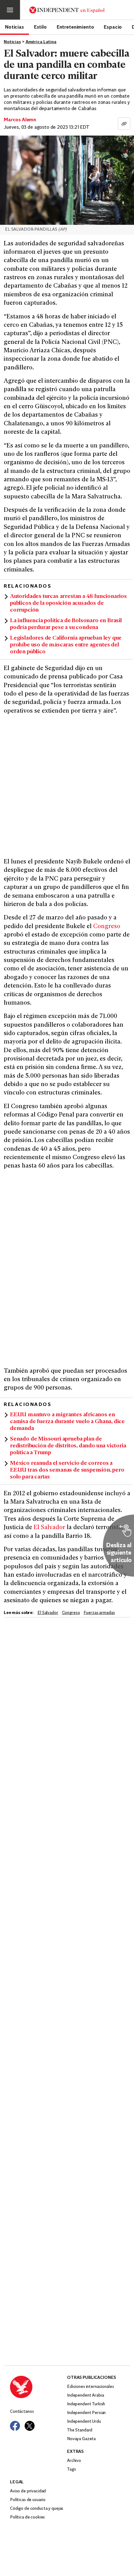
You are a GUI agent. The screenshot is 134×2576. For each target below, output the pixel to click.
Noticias (14, 27)
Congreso (107, 927)
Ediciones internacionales (91, 2387)
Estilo (40, 27)
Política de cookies (27, 2517)
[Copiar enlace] (124, 124)
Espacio (113, 27)
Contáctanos (22, 2412)
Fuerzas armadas (99, 1613)
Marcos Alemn (20, 120)
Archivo (74, 2461)
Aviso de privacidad (28, 2491)
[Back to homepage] (38, 2387)
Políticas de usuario (28, 2500)
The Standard (80, 2430)
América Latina (41, 42)
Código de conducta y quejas (37, 2509)
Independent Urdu (84, 2422)
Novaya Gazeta (81, 2439)
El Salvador (49, 1528)
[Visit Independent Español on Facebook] (15, 2426)
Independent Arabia (85, 2396)
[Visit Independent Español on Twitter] (30, 2426)
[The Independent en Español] (67, 10)
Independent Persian (86, 2413)
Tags (71, 2470)
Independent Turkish (86, 2404)
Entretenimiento (75, 27)
